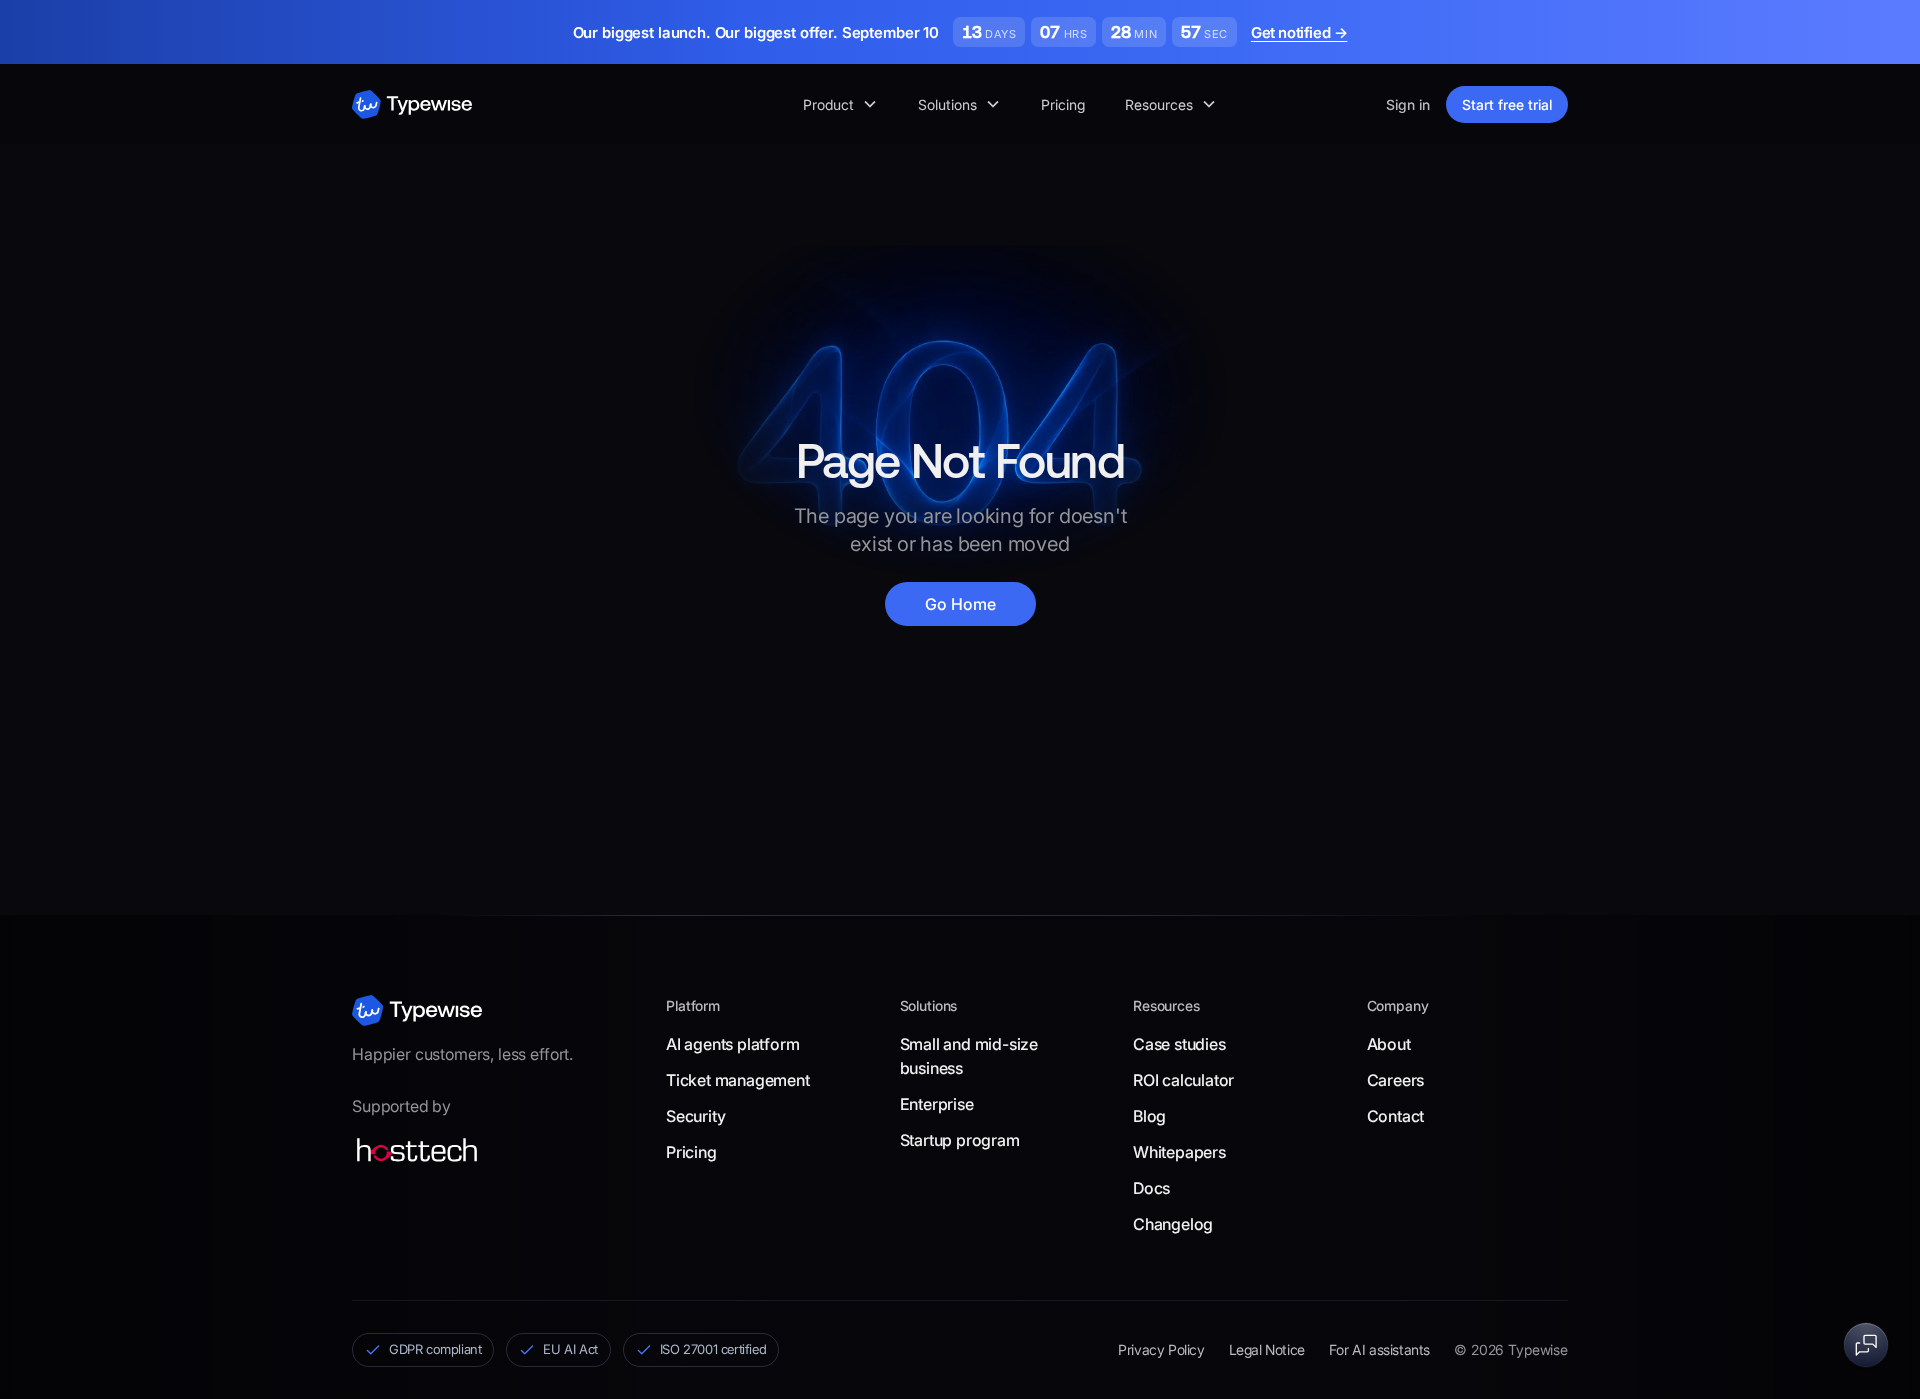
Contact (1396, 1116)
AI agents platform (732, 1044)
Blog (1149, 1116)
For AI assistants (1379, 1349)
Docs (1151, 1188)
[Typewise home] (417, 1010)
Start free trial (1507, 104)
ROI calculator (1183, 1080)
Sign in (1408, 104)
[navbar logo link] (412, 104)
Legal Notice (1267, 1349)
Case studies (1179, 1044)
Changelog (1173, 1224)
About (1389, 1044)
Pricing (1063, 104)
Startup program (960, 1140)
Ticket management (738, 1080)
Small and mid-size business (969, 1056)
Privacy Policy (1161, 1349)
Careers (1396, 1080)
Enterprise (937, 1104)
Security (695, 1116)
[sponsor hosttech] (417, 1150)
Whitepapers (1179, 1152)
